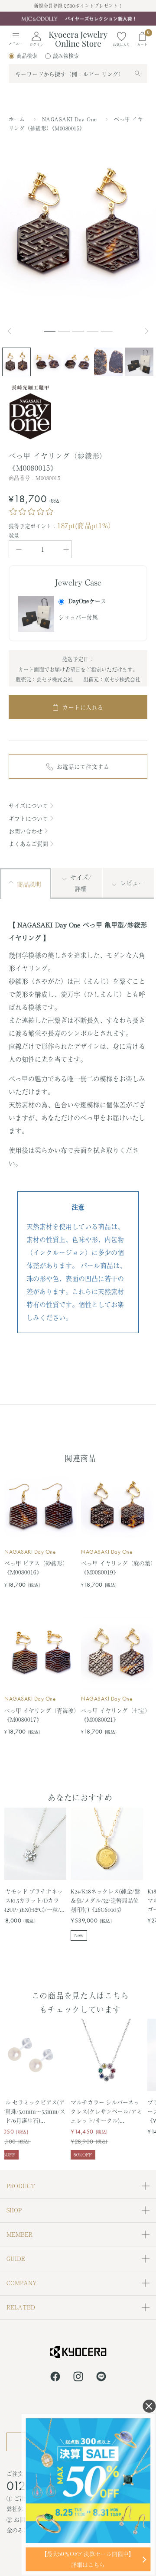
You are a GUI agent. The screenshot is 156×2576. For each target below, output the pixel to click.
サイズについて (28, 805)
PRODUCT (21, 2186)
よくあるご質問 (28, 844)
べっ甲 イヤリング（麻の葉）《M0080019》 (117, 1568)
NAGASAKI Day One (70, 119)
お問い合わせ (26, 831)
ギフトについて (28, 818)
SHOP (14, 2210)
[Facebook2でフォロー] (55, 2378)
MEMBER (19, 2234)
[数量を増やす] (66, 549)
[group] (78, 19)
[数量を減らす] (19, 549)
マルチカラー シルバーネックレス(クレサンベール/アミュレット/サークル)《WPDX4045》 (106, 2111)
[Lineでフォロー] (101, 2378)
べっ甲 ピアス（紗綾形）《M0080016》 (36, 1568)
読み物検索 (66, 56)
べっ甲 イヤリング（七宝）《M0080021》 (116, 1715)
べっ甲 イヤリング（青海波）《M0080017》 (41, 1715)
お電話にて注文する (83, 766)
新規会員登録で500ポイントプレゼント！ (78, 6)
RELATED (21, 2307)
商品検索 (27, 56)
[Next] (147, 331)
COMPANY (22, 2283)
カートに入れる (83, 707)
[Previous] (13, 331)
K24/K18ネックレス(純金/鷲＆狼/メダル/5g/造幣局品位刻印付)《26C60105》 (105, 1900)
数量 (14, 536)
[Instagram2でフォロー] (78, 2378)
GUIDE (16, 2259)
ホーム (17, 119)
